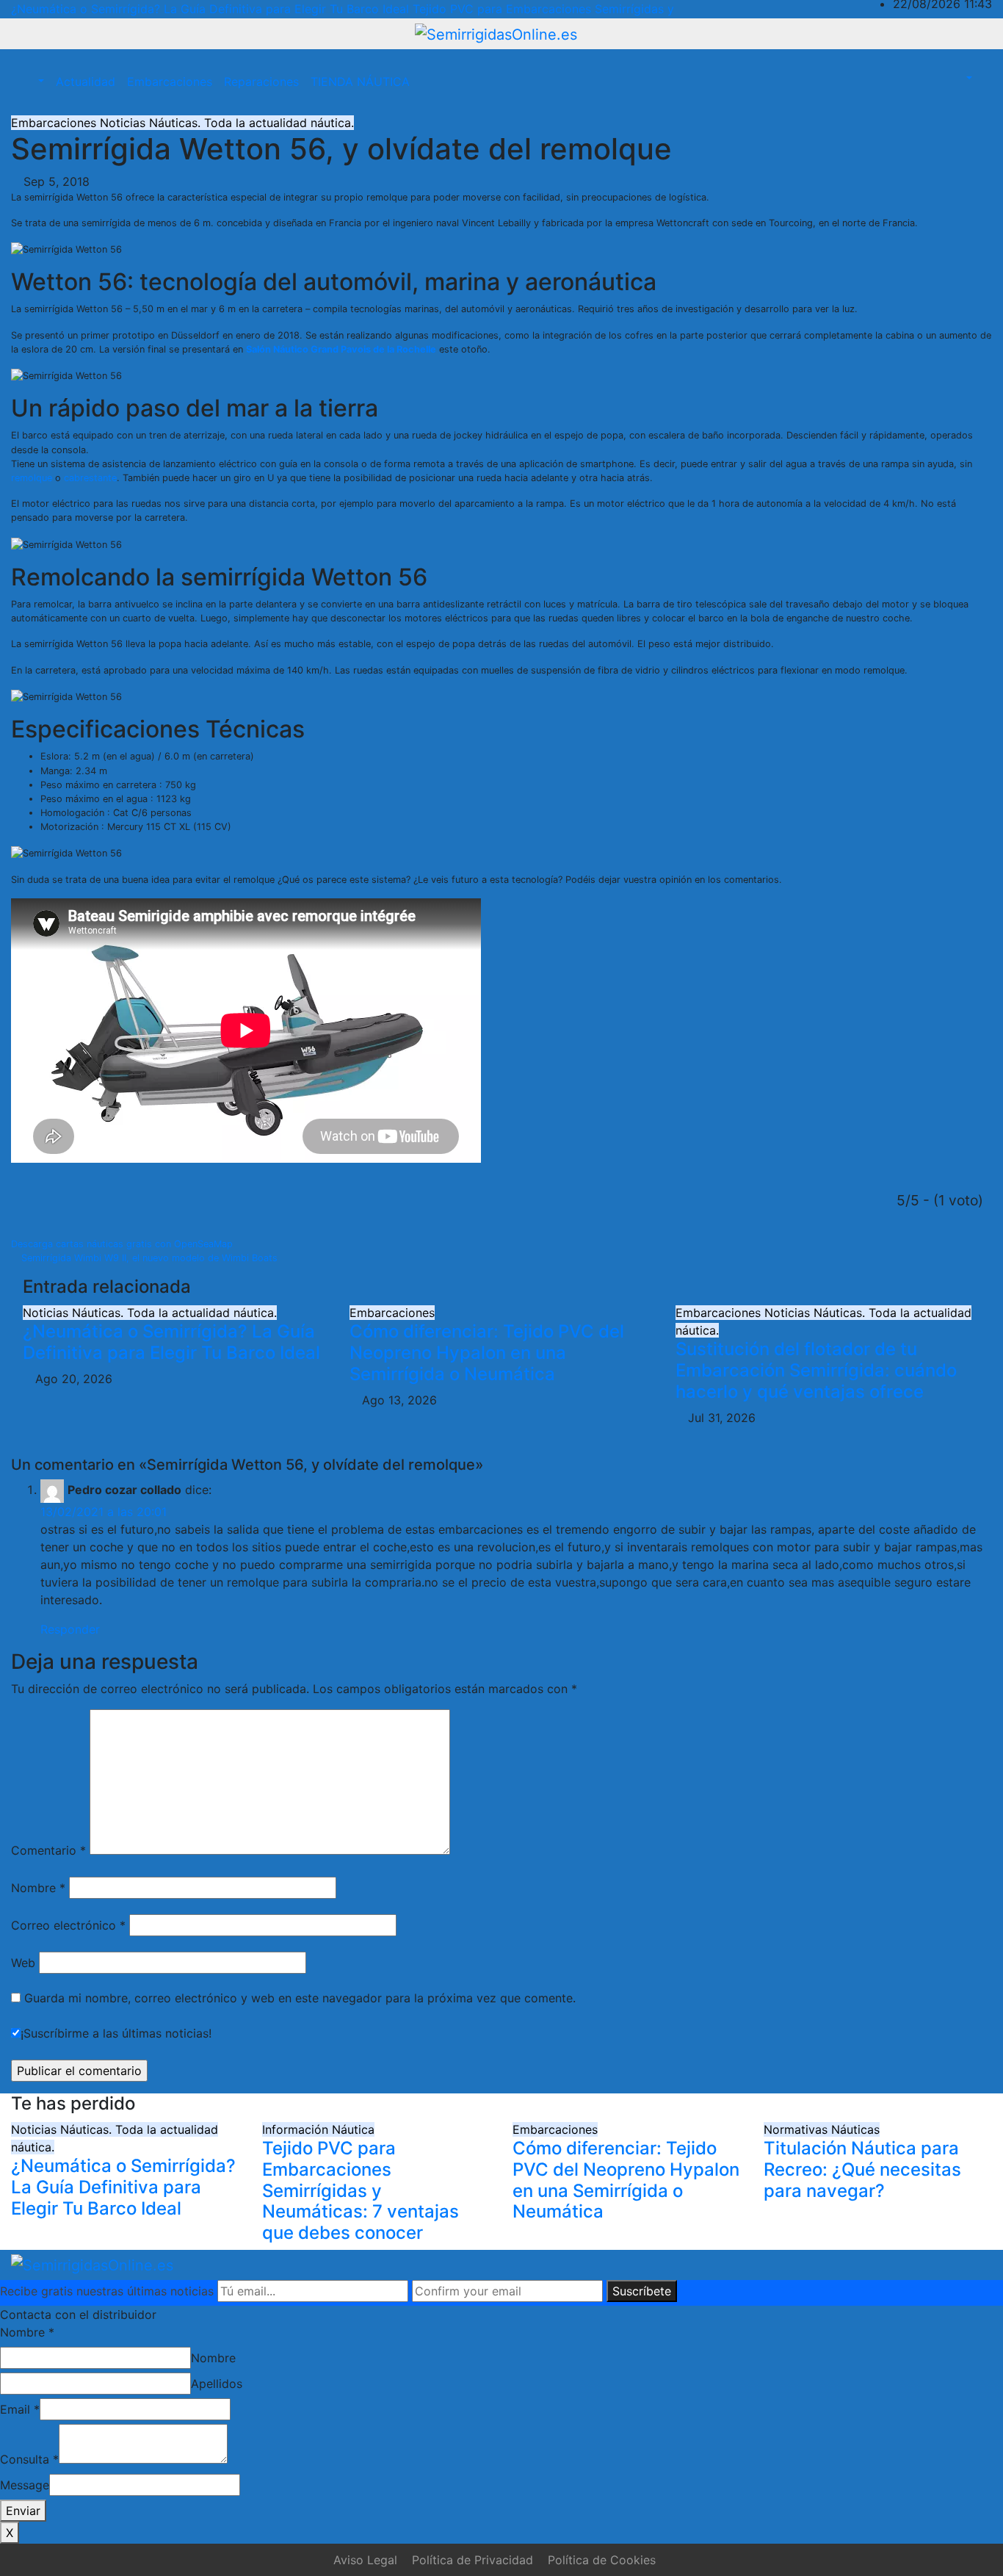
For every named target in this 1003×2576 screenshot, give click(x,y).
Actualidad (86, 82)
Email (20, 2409)
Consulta (29, 2459)
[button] (33, 82)
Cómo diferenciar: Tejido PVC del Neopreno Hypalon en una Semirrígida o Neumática (487, 1353)
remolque (32, 478)
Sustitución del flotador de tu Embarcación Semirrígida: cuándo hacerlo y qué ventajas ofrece (816, 1370)
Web (23, 1963)
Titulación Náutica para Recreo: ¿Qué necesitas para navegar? (862, 2169)
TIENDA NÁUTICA (360, 82)
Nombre (38, 1888)
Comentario (48, 1850)
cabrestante (90, 478)
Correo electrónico (68, 1925)
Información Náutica (318, 2129)
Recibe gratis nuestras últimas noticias (107, 2291)
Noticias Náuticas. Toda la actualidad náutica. (227, 123)
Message (25, 2485)
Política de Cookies (602, 2560)
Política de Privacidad (472, 2560)
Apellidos (217, 2384)
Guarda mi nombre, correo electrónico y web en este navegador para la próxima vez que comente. (300, 1998)
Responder (70, 1629)
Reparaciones (261, 82)
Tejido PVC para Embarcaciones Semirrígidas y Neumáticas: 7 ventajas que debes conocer (361, 2190)
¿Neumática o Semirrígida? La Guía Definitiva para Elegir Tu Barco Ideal (171, 1342)
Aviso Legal (365, 2560)
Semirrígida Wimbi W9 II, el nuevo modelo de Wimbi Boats (148, 1258)
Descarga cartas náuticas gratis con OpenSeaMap (123, 1244)
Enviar (23, 2511)
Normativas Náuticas (822, 2129)
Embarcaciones (170, 82)
